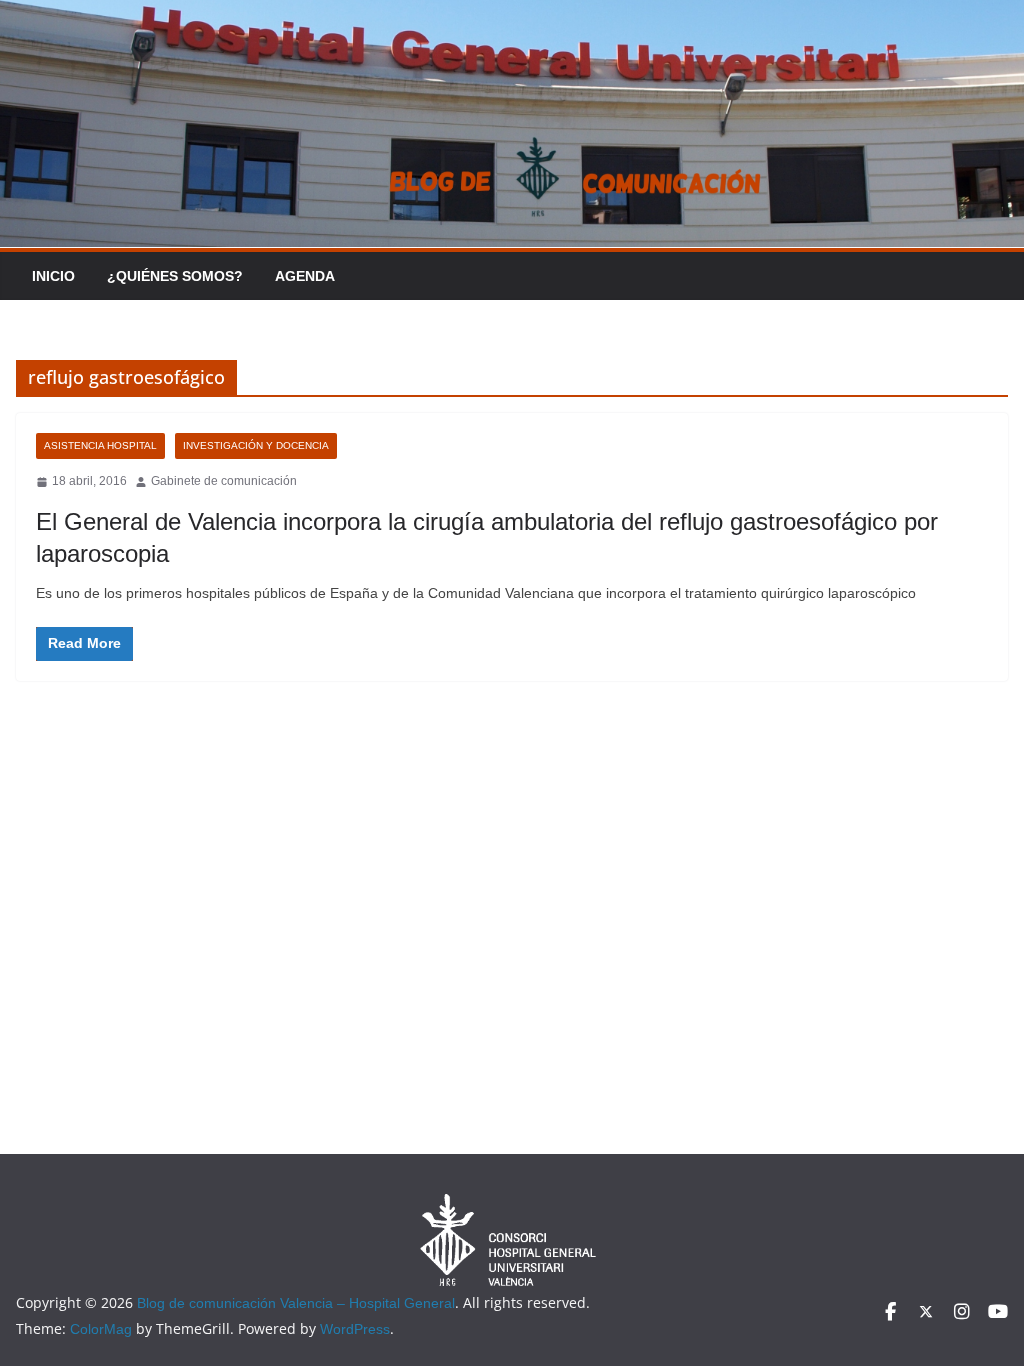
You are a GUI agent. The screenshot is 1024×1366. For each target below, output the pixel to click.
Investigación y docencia (256, 445)
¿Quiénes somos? (175, 276)
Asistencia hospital (100, 445)
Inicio (53, 276)
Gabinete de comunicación (224, 481)
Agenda (305, 276)
